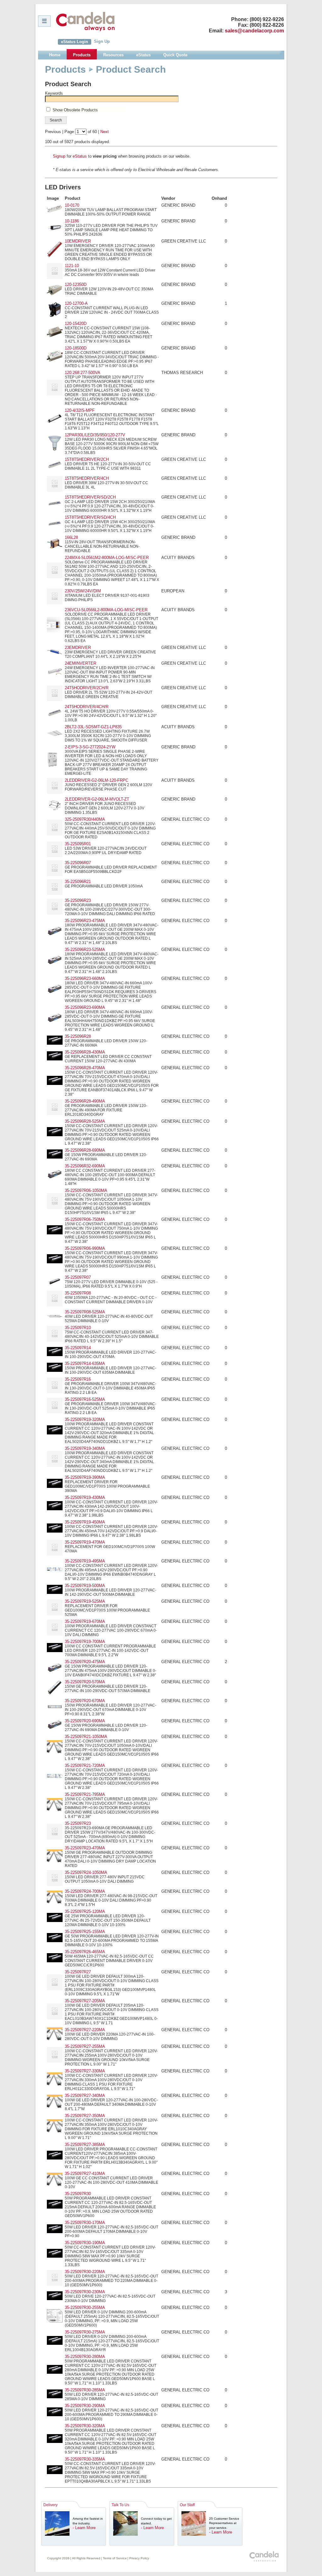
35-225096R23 (78, 900)
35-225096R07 (78, 863)
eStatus (80, 156)
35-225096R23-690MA (85, 1007)
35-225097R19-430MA (85, 1498)
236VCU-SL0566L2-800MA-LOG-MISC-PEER (106, 610)
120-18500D (76, 348)
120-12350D (76, 285)
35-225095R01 (78, 844)
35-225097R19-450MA (85, 1522)
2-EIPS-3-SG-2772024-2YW (90, 747)
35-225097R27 (78, 1972)
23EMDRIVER (78, 648)
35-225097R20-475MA (85, 1662)
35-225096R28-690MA (85, 1150)
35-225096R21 (78, 882)
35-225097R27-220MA (85, 2030)
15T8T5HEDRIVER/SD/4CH (90, 517)
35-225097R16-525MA (85, 1399)
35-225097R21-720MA (85, 1766)
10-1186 (72, 221)
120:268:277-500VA (83, 373)
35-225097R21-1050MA (86, 1737)
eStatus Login (75, 42)
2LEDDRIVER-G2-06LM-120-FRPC (97, 780)
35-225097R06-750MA (85, 1219)
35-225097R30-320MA (85, 2426)
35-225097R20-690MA (85, 1721)
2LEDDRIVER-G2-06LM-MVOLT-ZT (97, 799)
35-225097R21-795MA (85, 1794)
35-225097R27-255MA (85, 2046)
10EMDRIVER (78, 241)
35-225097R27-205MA (85, 2001)
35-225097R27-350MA (85, 2116)
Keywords (54, 93)
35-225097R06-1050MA (86, 1190)
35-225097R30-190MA (85, 2243)
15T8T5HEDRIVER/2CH (87, 459)
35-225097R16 (78, 1379)
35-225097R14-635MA (85, 1363)
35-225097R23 (78, 1823)
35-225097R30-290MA (85, 2406)
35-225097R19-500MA (85, 1586)
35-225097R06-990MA (85, 1248)
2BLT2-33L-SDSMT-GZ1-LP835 (93, 727)
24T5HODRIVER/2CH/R (87, 688)
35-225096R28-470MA (85, 1068)
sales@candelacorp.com (254, 31)
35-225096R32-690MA (85, 1166)
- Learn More (84, 2528)
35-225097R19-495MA (85, 1561)
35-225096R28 (78, 1036)
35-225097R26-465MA (85, 1952)
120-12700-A (76, 303)
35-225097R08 (78, 1293)
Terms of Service (115, 2558)
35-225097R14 (78, 1348)
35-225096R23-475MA (85, 921)
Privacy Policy (139, 2558)
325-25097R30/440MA (85, 819)
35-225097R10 (78, 1328)
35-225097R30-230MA (85, 2292)
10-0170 (72, 205)
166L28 (71, 537)
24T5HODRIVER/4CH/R (87, 707)
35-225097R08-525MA (85, 1312)
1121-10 (72, 266)
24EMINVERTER (80, 663)
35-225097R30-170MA (85, 2223)
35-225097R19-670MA (85, 1621)
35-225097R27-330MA (85, 2071)
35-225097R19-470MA (85, 1542)
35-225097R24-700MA (85, 1891)
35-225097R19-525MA (85, 1601)
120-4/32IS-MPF (80, 410)
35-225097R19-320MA (85, 1419)
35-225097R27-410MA (85, 2174)
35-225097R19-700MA (85, 1642)
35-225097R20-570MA (85, 1682)
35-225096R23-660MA (85, 978)
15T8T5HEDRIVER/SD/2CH (90, 497)
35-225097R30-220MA (85, 2272)
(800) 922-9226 (267, 19)
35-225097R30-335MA (85, 2459)
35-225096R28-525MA (85, 1121)
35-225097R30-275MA (85, 2332)
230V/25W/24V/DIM (83, 591)
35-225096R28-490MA (85, 1101)
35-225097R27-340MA (85, 2095)
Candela (85, 21)
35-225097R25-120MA (85, 1911)
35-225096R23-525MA (85, 950)
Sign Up (102, 41)
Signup (59, 156)
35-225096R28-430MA (85, 1052)
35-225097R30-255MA (85, 2308)
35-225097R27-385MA (85, 2145)
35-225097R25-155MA (85, 1932)
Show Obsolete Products (75, 110)
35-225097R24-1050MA (86, 1872)
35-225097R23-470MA (85, 1848)
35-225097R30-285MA (85, 2390)
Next (105, 132)
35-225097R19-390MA (85, 1477)
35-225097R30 (78, 2194)
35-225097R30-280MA (85, 2357)
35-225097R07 (78, 1277)
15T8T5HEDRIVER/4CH (87, 478)
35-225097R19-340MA (85, 1448)
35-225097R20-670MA (85, 1701)
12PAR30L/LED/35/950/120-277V (95, 435)
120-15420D (76, 324)
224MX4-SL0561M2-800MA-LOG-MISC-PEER (107, 558)
